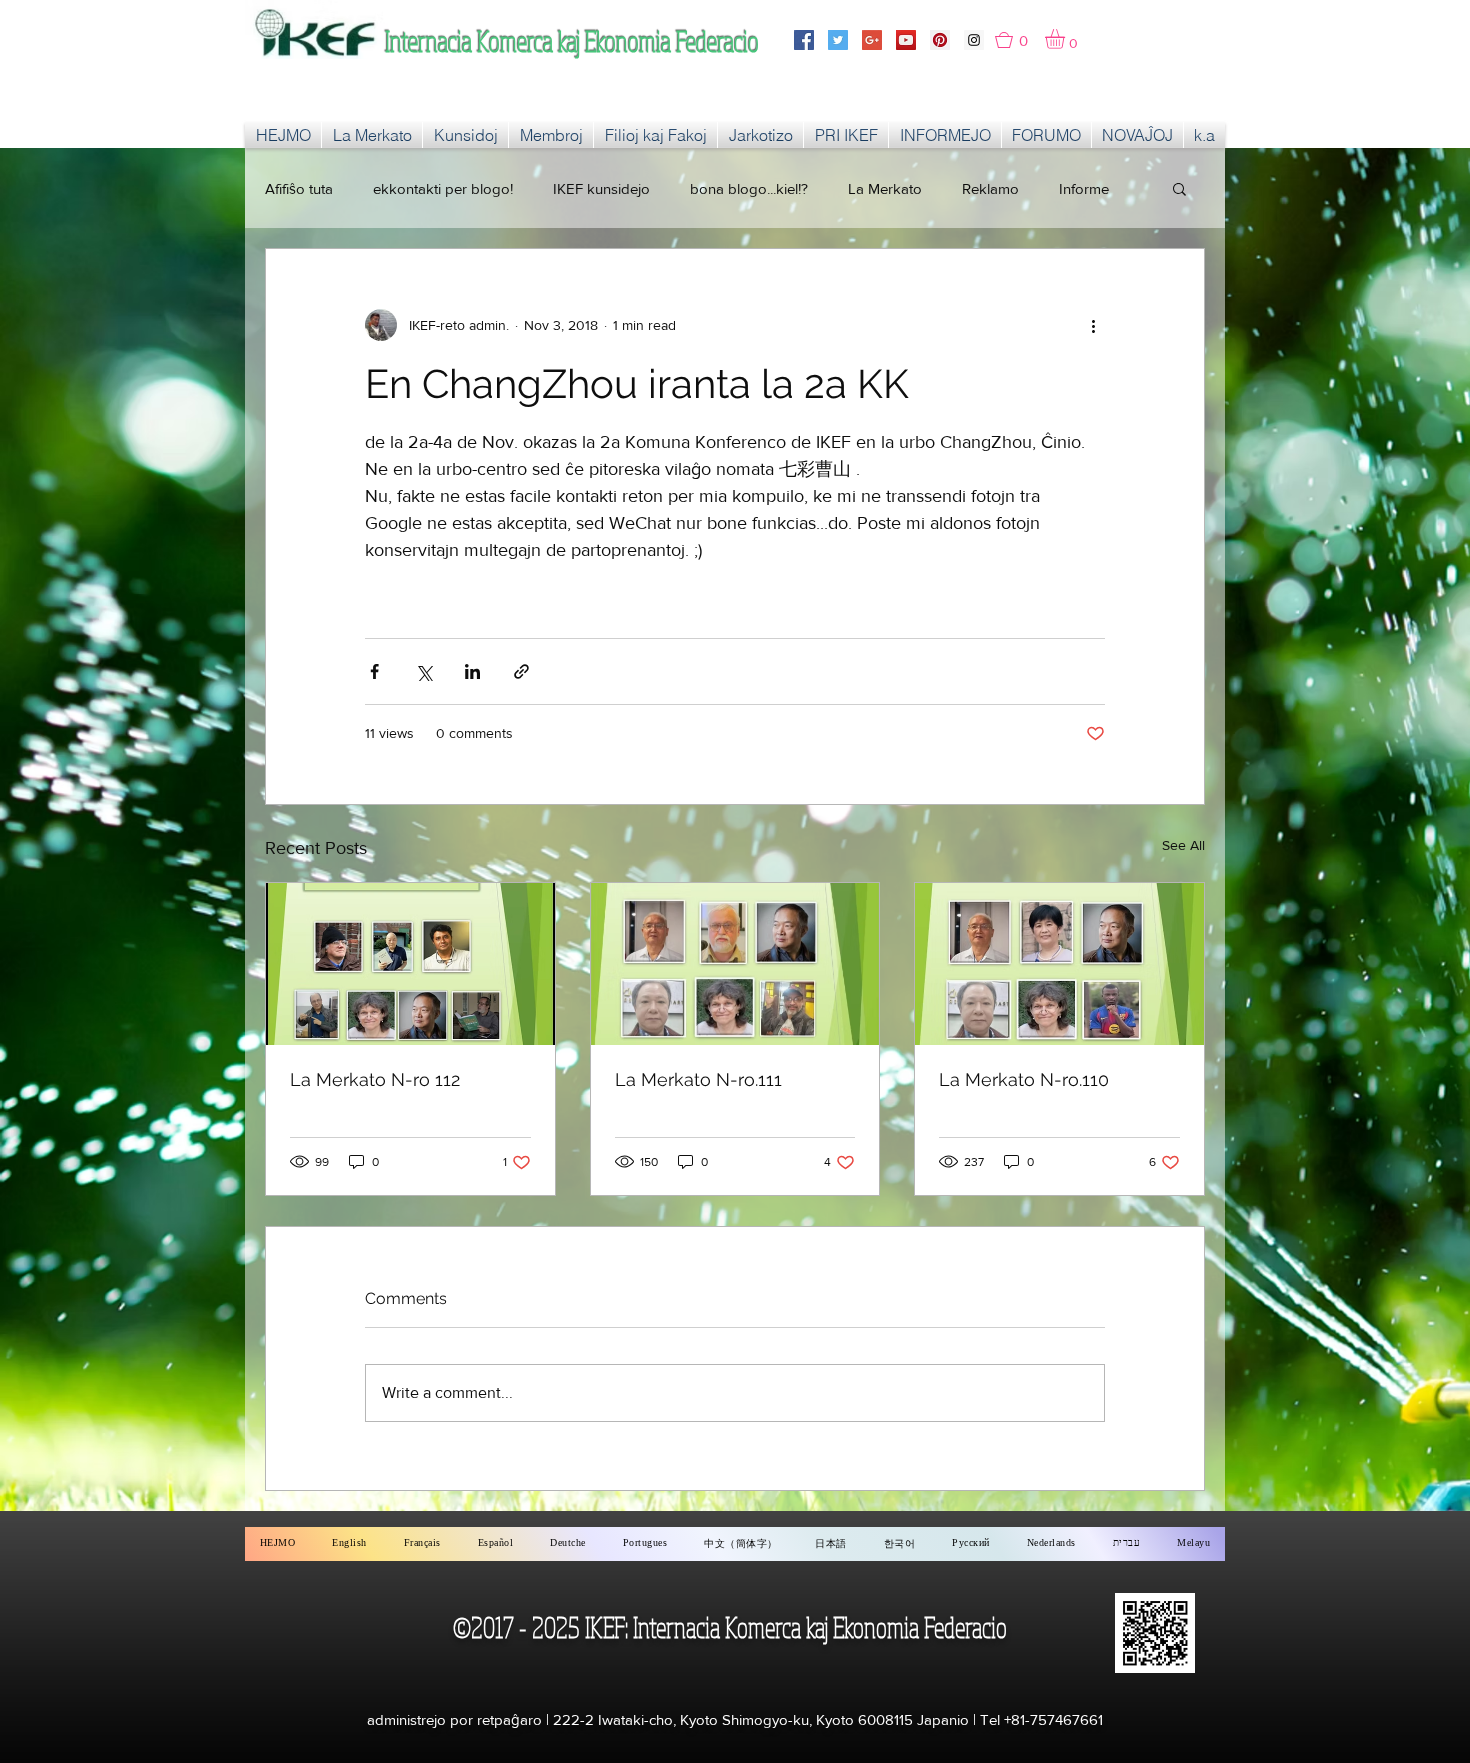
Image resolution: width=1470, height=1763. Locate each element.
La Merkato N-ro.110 (1024, 1079)
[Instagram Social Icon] (974, 40)
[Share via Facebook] (374, 671)
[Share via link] (521, 671)
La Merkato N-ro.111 (698, 1079)
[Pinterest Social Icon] (940, 40)
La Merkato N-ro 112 (375, 1079)
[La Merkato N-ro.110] (1059, 964)
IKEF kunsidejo (601, 188)
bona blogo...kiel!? (749, 188)
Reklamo (990, 188)
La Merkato (885, 188)
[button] (1020, 40)
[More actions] (1093, 325)
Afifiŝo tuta (299, 188)
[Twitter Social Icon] (838, 40)
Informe (1084, 188)
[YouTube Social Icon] (906, 40)
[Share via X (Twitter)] (423, 671)
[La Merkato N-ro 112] (410, 964)
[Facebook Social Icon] (804, 40)
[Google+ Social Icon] (872, 40)
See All (1183, 845)
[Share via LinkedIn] (472, 671)
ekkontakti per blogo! (443, 188)
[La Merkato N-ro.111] (735, 964)
